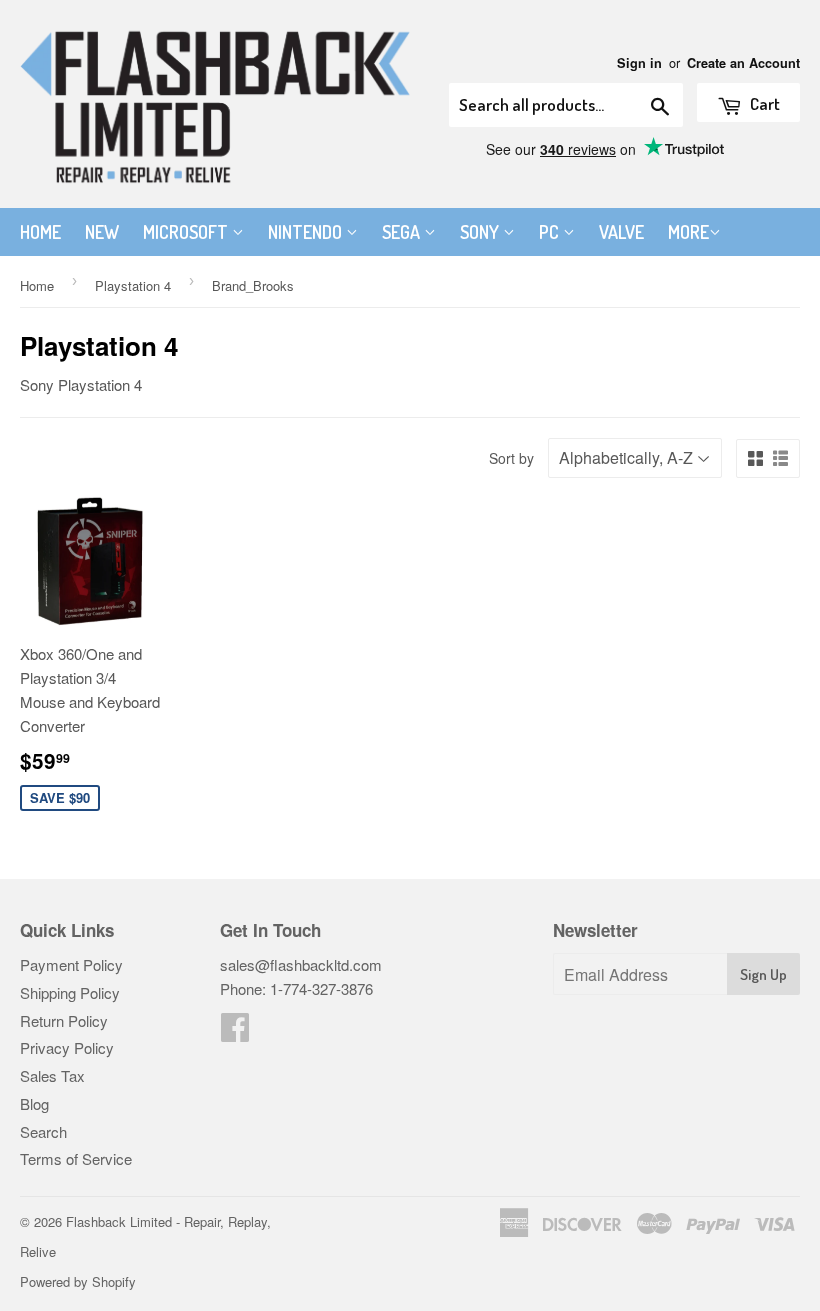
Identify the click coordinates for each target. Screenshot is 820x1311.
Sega (403, 232)
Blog (34, 1103)
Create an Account (743, 63)
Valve (621, 232)
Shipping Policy (70, 992)
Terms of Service (76, 1158)
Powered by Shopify (78, 1281)
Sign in (639, 63)
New (102, 232)
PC (551, 232)
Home (40, 232)
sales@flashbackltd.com (301, 964)
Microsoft (187, 232)
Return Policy (64, 1020)
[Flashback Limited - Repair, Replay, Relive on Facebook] (235, 1032)
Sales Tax (52, 1075)
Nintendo (307, 232)
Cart (763, 103)
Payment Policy (71, 964)
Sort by (511, 458)
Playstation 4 (133, 285)
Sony (481, 232)
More (688, 232)
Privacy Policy (67, 1047)
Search (43, 1131)
